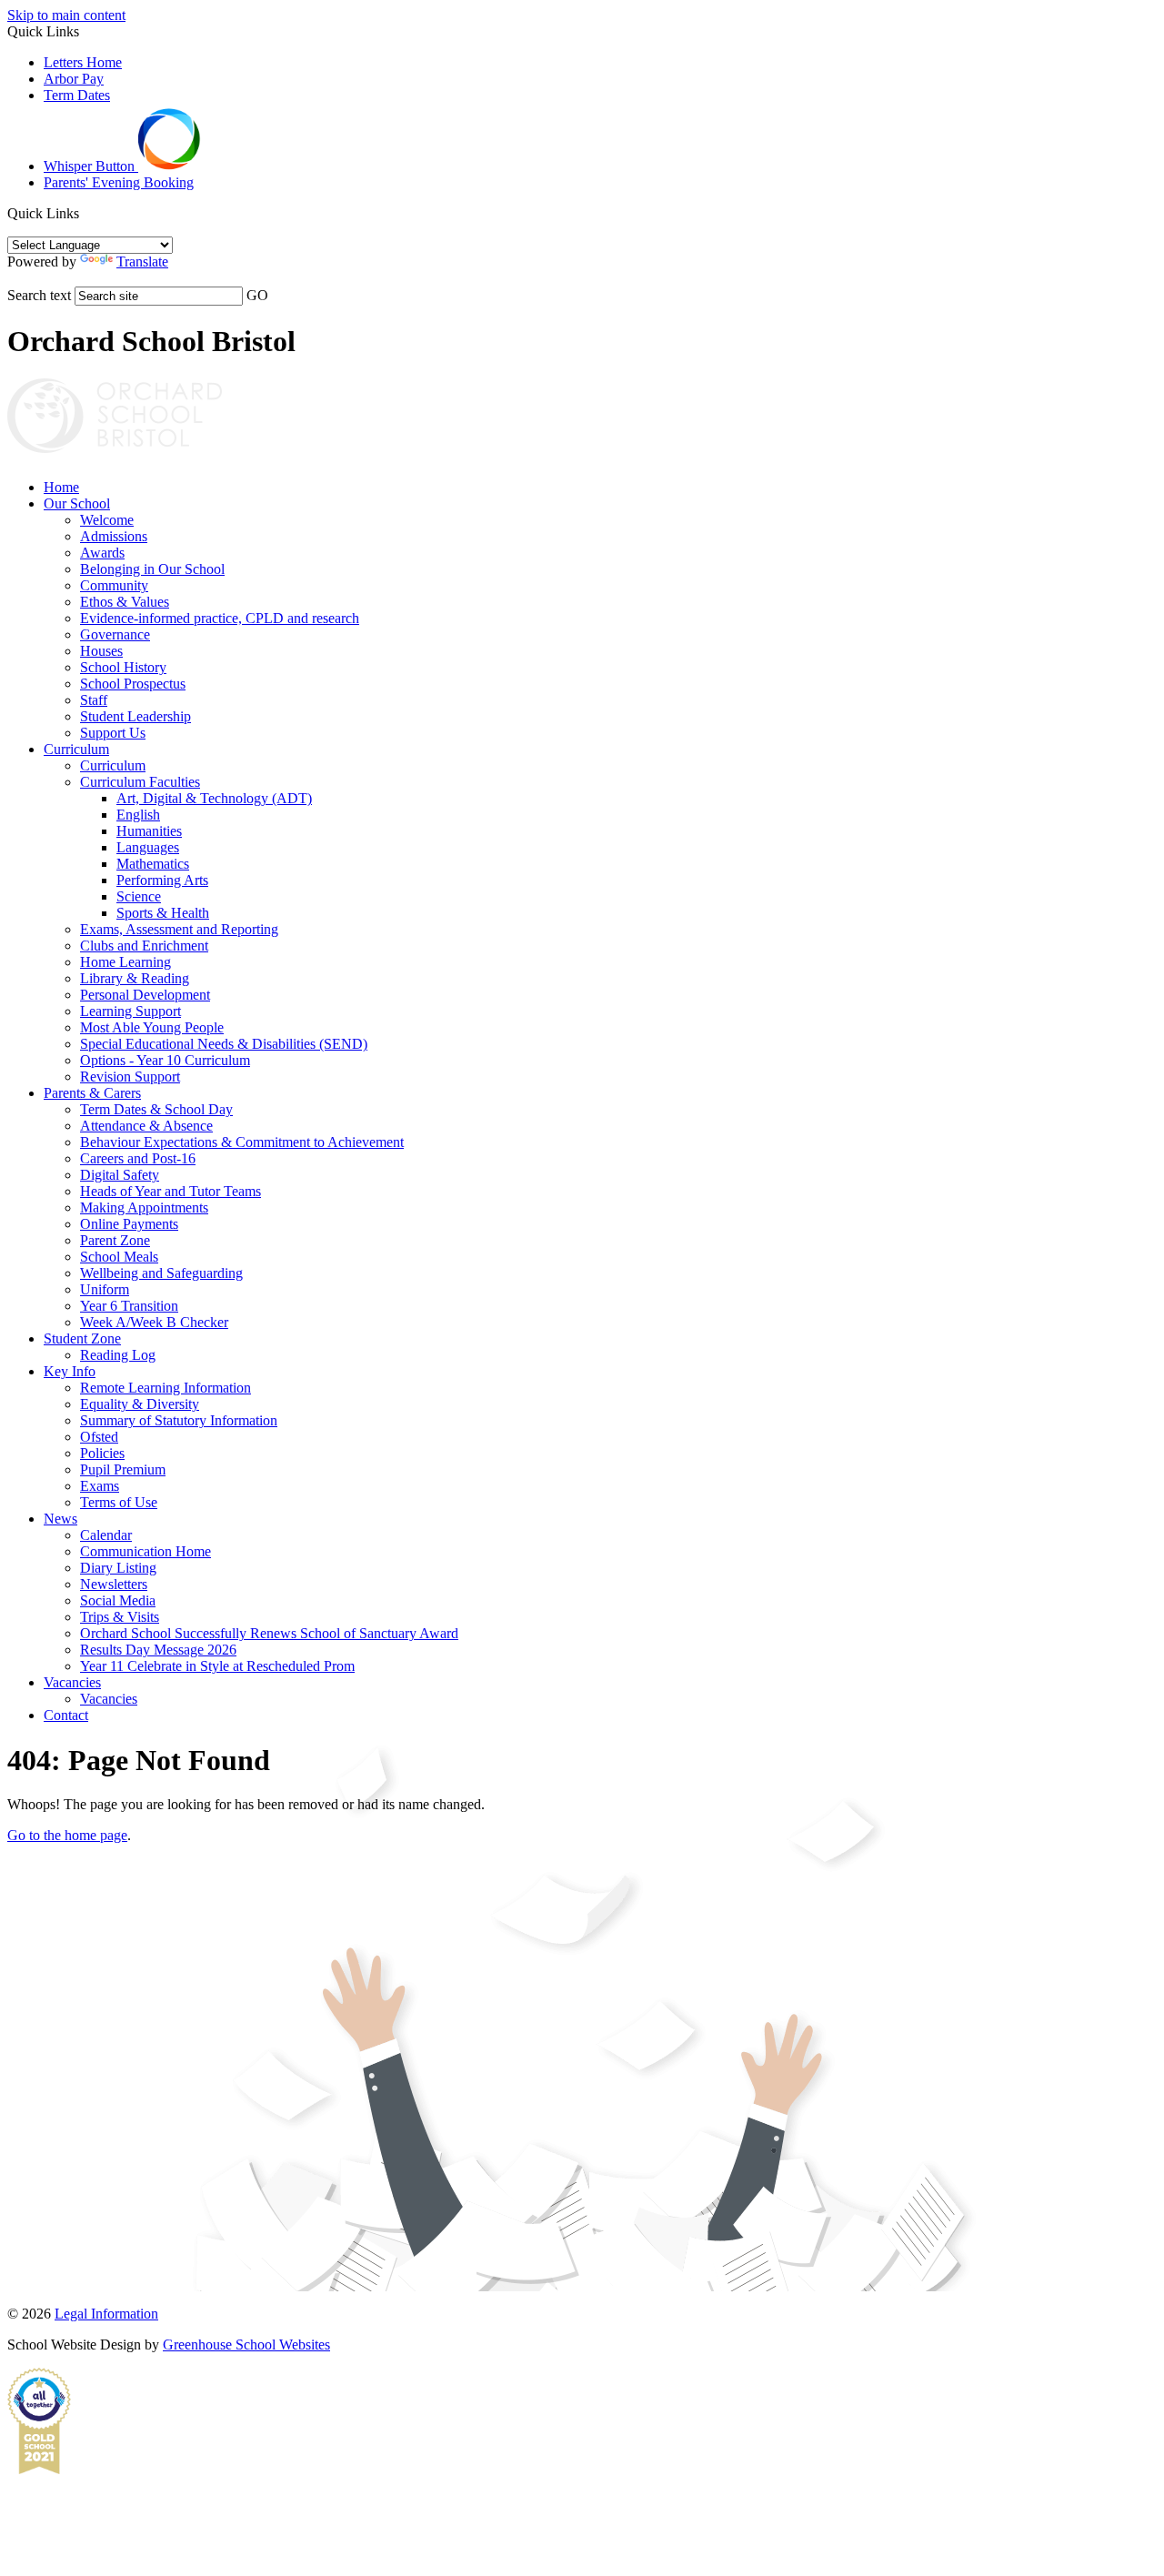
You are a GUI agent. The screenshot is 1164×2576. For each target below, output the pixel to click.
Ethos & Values (125, 602)
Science (139, 896)
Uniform (105, 1289)
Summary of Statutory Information (179, 1420)
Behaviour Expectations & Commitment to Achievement (242, 1142)
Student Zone (82, 1338)
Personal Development (145, 995)
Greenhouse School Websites (246, 2345)
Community (114, 585)
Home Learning (125, 962)
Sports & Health (163, 913)
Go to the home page (67, 1835)
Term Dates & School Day (156, 1109)
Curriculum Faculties (140, 782)
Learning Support (130, 1011)
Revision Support (130, 1077)
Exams (100, 1486)
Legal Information (106, 2314)
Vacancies (72, 1682)
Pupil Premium (123, 1469)
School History (123, 667)
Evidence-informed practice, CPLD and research (220, 618)
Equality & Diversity (140, 1404)
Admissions (114, 536)
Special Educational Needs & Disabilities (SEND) (224, 1044)
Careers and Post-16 (138, 1158)
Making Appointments (144, 1207)
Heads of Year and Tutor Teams (171, 1191)
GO (257, 295)
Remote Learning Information (166, 1388)
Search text (39, 295)
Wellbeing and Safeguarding (161, 1273)
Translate (142, 262)
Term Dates (77, 95)
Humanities (149, 831)
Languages (148, 847)
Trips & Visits (120, 1617)
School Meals (119, 1257)
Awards (102, 553)
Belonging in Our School (152, 569)
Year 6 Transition (129, 1306)
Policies (102, 1453)
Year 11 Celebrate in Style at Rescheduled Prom (217, 1666)
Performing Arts (162, 880)
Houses (101, 651)
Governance (115, 634)
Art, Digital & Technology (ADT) (214, 798)
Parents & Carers (92, 1093)
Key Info (70, 1371)
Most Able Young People (152, 1027)
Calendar (106, 1535)
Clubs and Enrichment (144, 946)
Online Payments (129, 1224)
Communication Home (145, 1551)
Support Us (113, 733)
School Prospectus (133, 684)
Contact (66, 1715)
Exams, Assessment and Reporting (179, 929)
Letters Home (83, 62)
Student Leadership (135, 716)
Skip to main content (66, 15)
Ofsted (99, 1437)
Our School (77, 503)
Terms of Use (119, 1502)
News (60, 1519)
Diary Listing (118, 1568)
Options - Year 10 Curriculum (165, 1060)
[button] (86, 213)
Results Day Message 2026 (158, 1650)
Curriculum (76, 749)
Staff (94, 700)
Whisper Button (91, 166)
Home (61, 487)
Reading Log (118, 1355)
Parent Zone (115, 1240)
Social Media (118, 1600)
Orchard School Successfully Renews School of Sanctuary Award (269, 1633)
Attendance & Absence (146, 1126)
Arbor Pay (74, 79)
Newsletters (114, 1584)
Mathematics (153, 864)
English (138, 815)
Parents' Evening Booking (119, 182)
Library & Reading (135, 978)
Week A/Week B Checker (154, 1322)
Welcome (107, 520)
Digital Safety (120, 1175)
